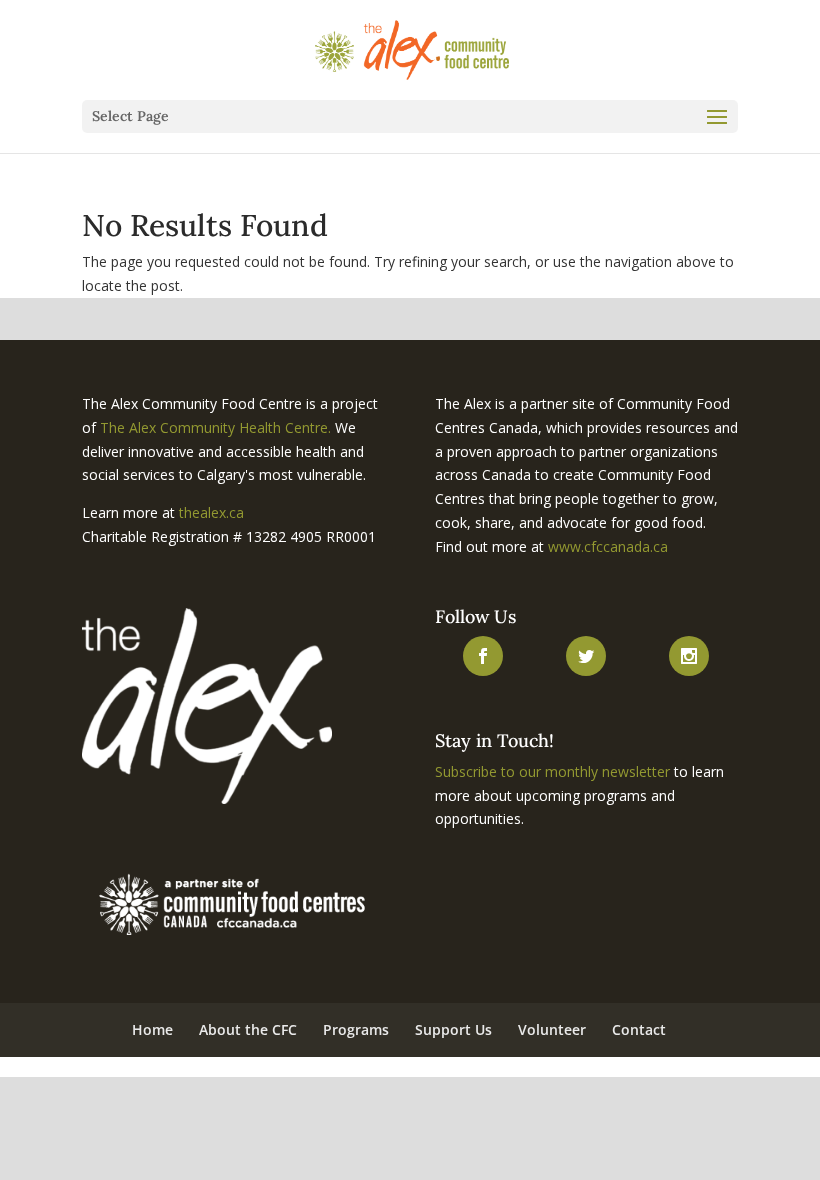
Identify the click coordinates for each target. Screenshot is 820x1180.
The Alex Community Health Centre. (215, 427)
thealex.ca (211, 512)
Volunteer (552, 1029)
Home (152, 1029)
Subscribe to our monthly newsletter (552, 771)
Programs (356, 1029)
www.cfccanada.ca (608, 546)
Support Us (453, 1029)
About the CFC (248, 1029)
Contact (639, 1029)
